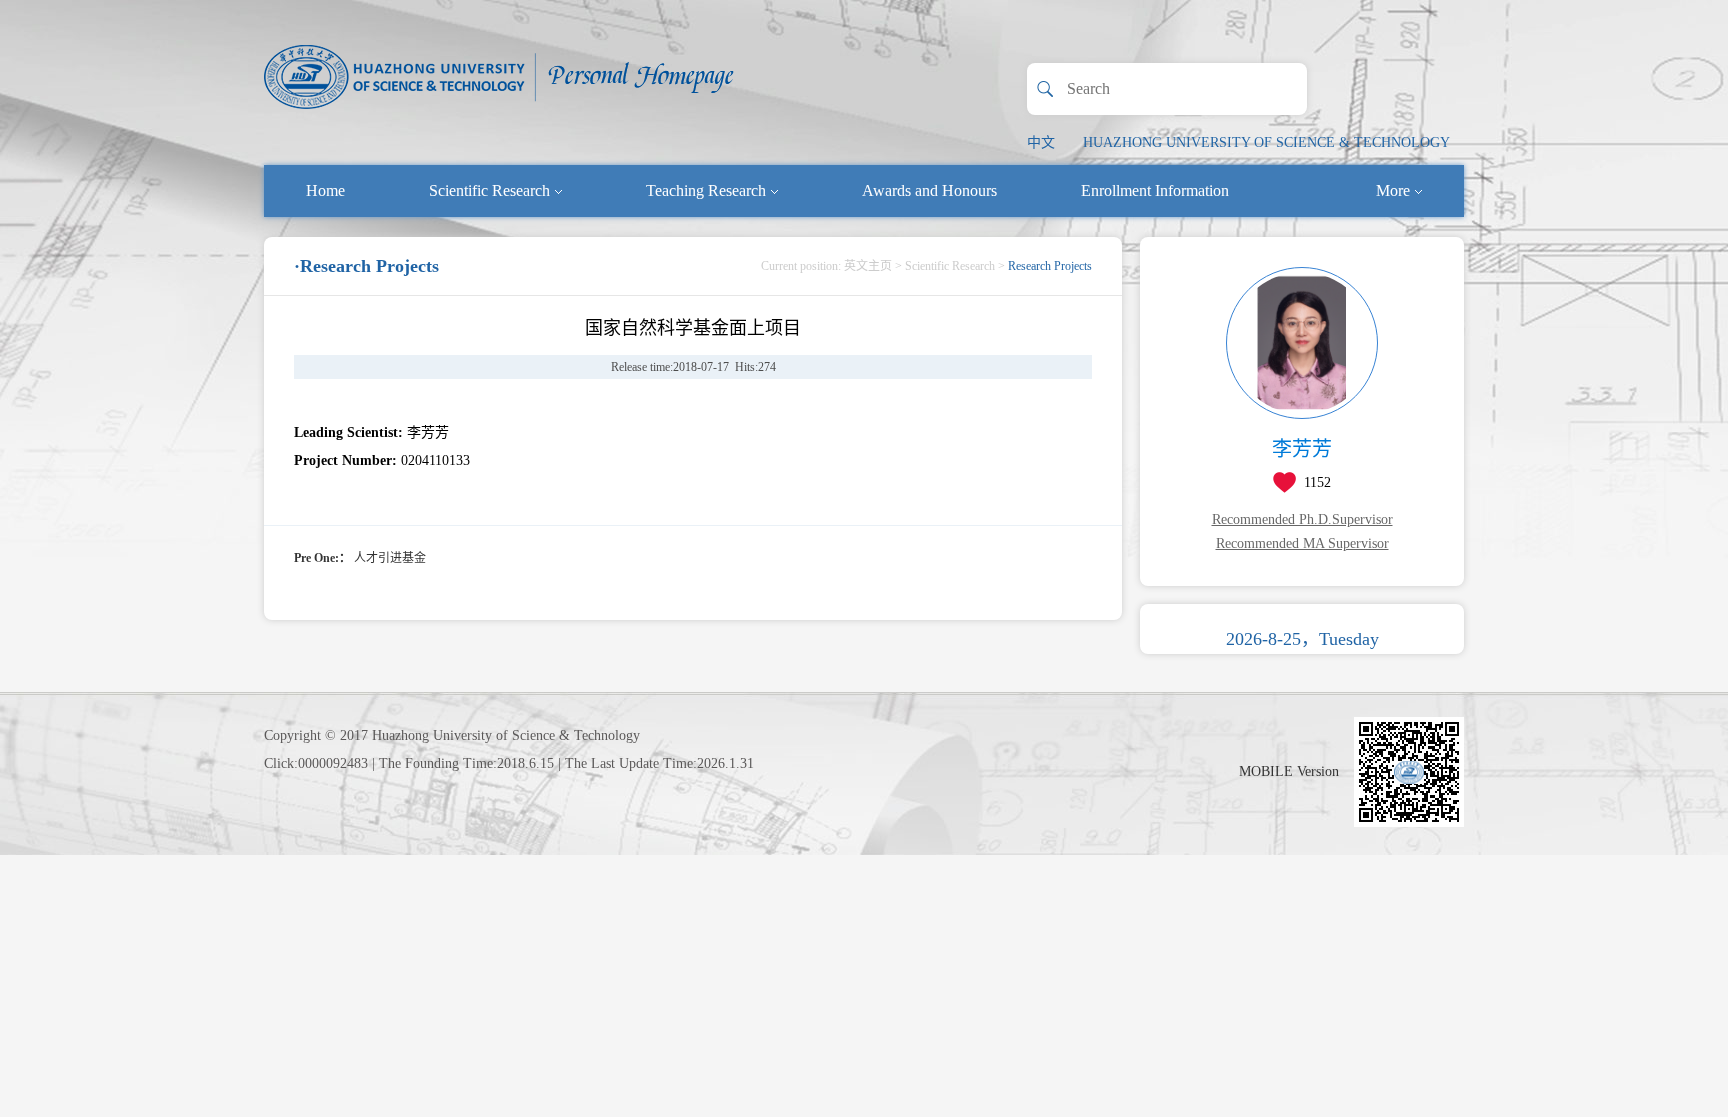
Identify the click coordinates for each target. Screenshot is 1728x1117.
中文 (1041, 142)
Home (325, 190)
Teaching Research (706, 190)
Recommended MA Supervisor (1302, 543)
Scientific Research (489, 190)
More (1393, 190)
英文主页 (868, 266)
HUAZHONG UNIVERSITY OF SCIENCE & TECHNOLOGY (1266, 142)
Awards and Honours (929, 190)
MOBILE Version (1289, 771)
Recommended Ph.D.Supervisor (1302, 519)
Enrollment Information (1155, 190)
